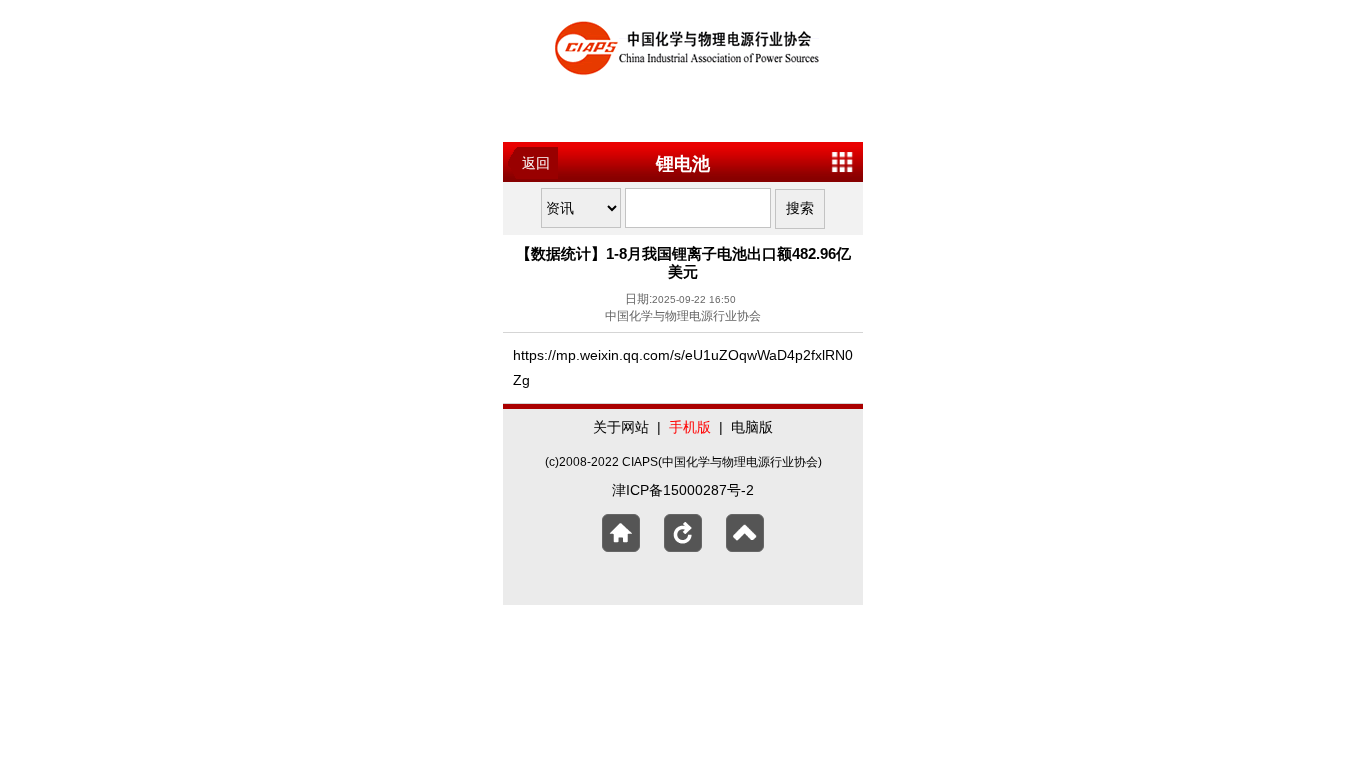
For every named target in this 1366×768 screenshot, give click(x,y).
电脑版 (752, 427)
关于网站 (621, 427)
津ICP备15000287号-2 (683, 490)
